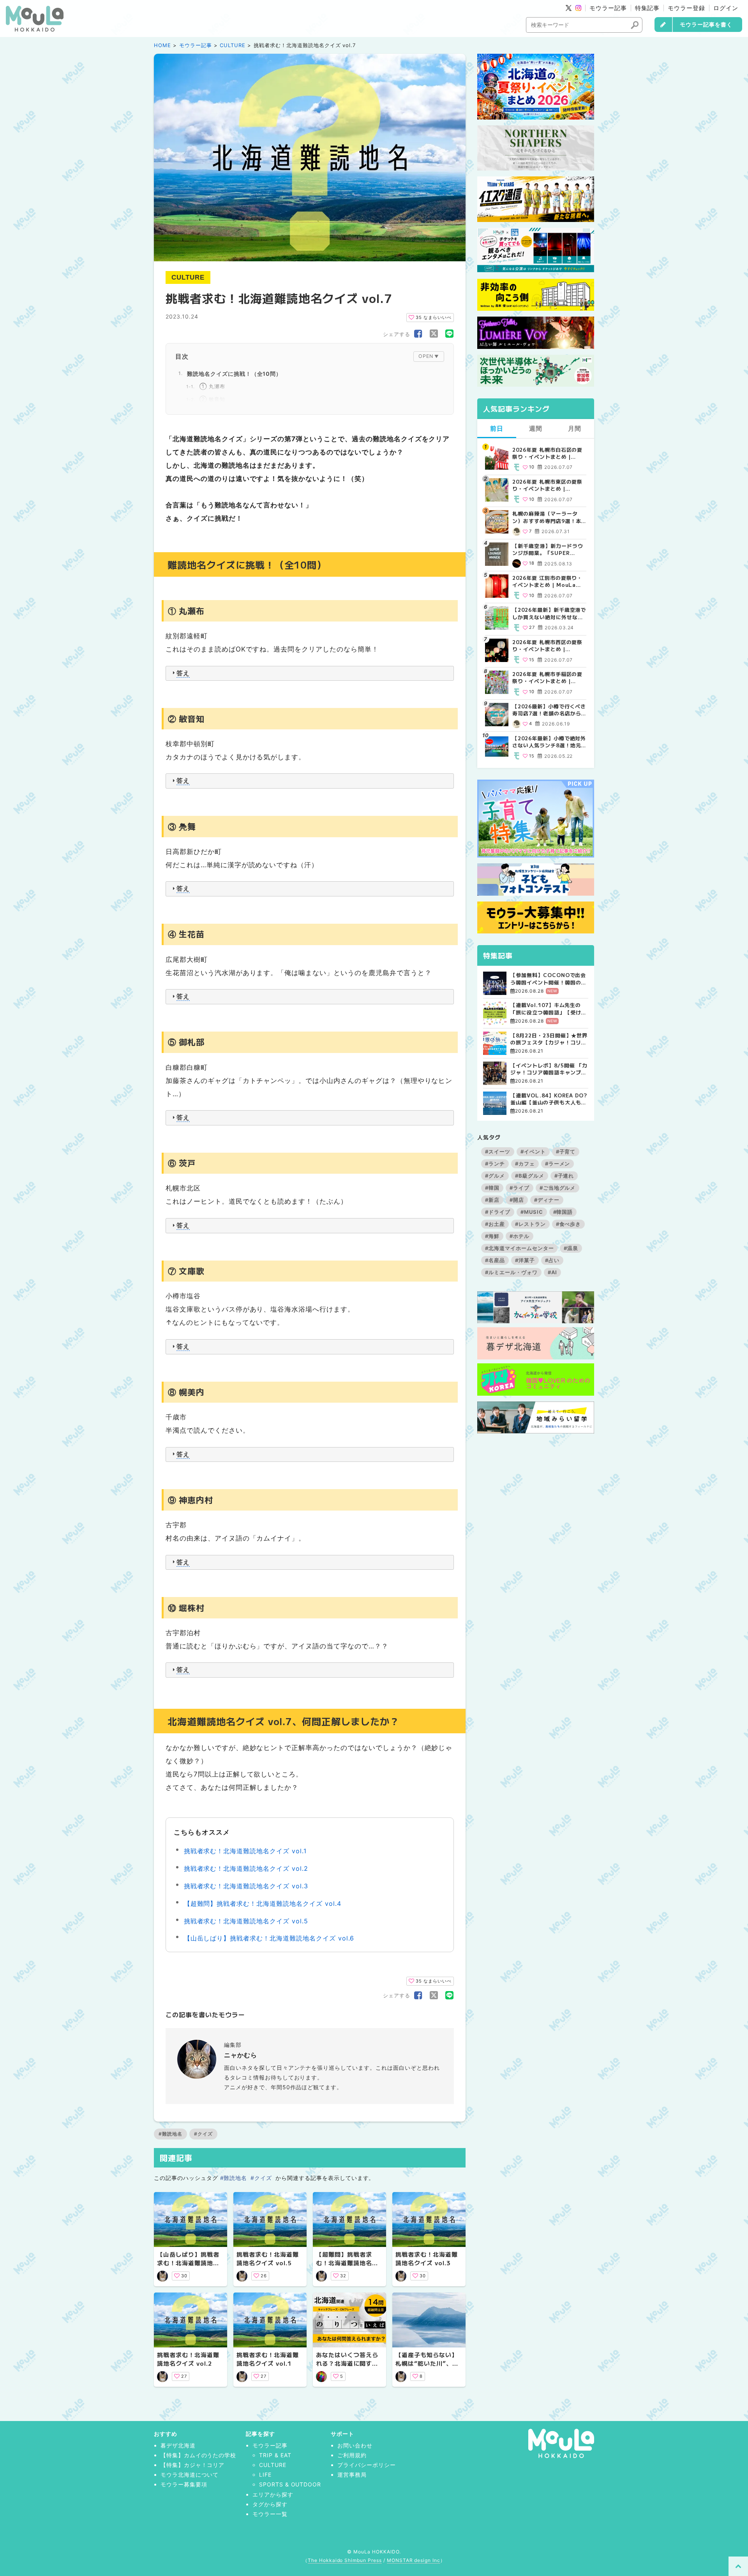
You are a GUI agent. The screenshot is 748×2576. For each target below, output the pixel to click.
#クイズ (203, 2134)
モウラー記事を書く (706, 24)
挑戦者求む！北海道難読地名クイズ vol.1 (245, 1851)
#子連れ (564, 1176)
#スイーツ (498, 1152)
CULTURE (233, 45)
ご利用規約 (352, 2455)
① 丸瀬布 (212, 386)
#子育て (566, 1152)
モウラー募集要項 (184, 2484)
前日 (497, 428)
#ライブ (520, 1188)
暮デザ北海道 (178, 2445)
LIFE (265, 2475)
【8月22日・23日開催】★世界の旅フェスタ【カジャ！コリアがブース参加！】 (549, 1039)
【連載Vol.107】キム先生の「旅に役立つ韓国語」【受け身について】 (548, 1009)
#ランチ (495, 1164)
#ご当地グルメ (558, 1188)
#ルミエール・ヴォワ (511, 1272)
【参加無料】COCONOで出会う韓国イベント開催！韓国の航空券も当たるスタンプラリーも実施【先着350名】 (548, 979)
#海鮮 (492, 1236)
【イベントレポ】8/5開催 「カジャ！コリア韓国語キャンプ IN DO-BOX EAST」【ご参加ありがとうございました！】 (549, 1069)
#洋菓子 (525, 1260)
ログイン (726, 8)
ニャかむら (241, 2055)
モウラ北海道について (190, 2475)
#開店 (517, 1200)
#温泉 (571, 1248)
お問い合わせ (355, 2445)
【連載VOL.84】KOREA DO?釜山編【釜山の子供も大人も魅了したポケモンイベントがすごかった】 (549, 1099)
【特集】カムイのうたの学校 (198, 2455)
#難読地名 (170, 2134)
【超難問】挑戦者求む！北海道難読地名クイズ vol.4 (263, 1903)
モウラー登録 (686, 8)
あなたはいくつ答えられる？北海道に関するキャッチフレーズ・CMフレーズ (349, 2368)
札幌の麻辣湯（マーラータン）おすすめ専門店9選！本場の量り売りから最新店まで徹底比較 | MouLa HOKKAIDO (548, 517)
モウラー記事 (608, 8)
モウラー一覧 (270, 2514)
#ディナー (547, 1200)
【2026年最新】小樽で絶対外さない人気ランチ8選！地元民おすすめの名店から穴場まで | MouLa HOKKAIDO (549, 742)
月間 (575, 428)
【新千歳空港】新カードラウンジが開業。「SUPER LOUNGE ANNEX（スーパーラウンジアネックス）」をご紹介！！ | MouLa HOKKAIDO (549, 549)
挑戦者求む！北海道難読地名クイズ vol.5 (246, 1921)
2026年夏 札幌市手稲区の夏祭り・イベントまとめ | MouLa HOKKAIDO (547, 678)
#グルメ (495, 1176)
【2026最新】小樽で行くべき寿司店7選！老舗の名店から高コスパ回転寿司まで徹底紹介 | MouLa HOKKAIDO (549, 710)
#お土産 (495, 1224)
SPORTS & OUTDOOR (290, 2484)
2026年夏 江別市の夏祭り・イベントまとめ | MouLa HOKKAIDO (547, 581)
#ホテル (520, 1236)
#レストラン (530, 1224)
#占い (552, 1260)
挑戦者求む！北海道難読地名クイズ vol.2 (246, 1868)
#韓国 (492, 1188)
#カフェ (525, 1164)
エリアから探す (273, 2494)
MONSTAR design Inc (414, 2560)
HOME (162, 45)
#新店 (492, 1200)
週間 (536, 428)
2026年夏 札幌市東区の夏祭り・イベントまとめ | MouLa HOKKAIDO (547, 485)
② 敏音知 (212, 399)
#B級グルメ (530, 1176)
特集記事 (647, 8)
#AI (553, 1272)
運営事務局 (352, 2475)
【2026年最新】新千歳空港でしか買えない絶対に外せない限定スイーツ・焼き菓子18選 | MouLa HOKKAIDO (549, 613)
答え (183, 673)
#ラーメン (558, 1164)
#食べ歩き (569, 1224)
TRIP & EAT (275, 2455)
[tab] (310, 673)
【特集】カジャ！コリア (193, 2465)
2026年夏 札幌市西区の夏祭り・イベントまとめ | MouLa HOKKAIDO (547, 646)
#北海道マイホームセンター (519, 1248)
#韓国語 (563, 1212)
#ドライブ (498, 1212)
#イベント (533, 1152)
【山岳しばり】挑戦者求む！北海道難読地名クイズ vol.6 (269, 1938)
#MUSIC (532, 1212)
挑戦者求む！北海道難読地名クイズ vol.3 (246, 1886)
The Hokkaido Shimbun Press (345, 2560)
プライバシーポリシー (367, 2465)
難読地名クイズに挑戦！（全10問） (234, 374)
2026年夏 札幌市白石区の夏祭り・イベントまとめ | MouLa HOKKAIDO (547, 453)
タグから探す (270, 2504)
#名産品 (495, 1260)
